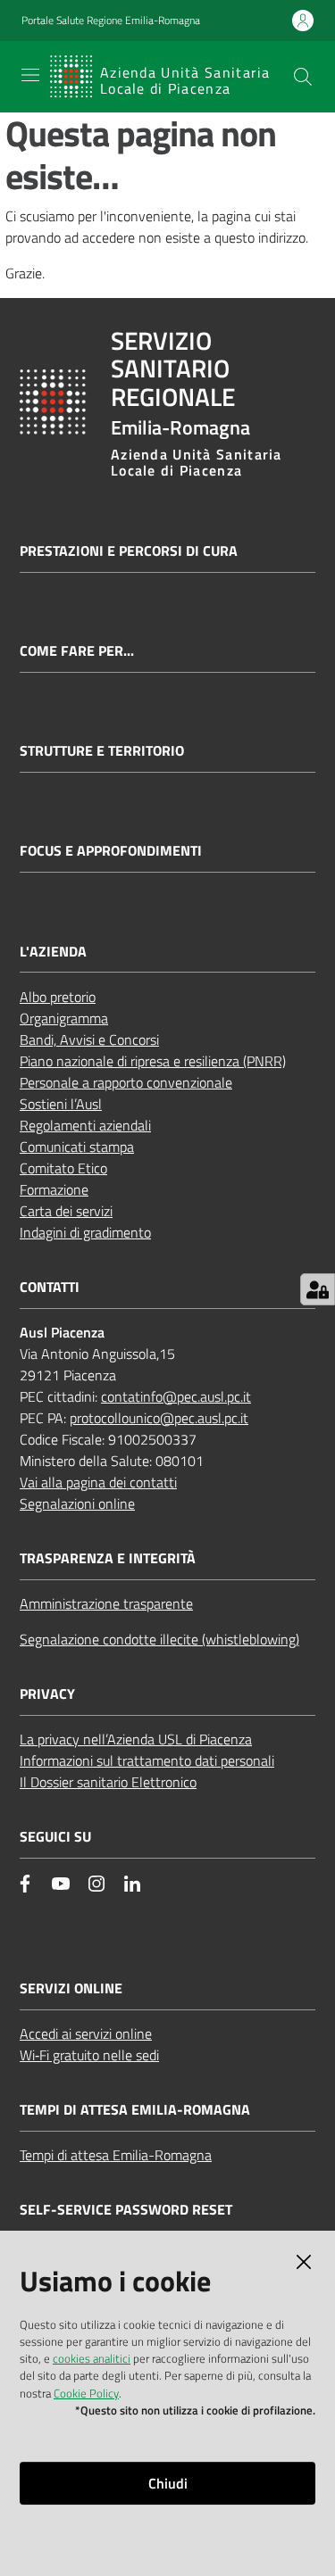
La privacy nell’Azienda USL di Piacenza (136, 1739)
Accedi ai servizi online (86, 2033)
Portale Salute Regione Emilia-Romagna (111, 21)
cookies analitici (92, 2358)
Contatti (50, 1287)
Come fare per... (77, 651)
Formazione (54, 1189)
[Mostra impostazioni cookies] (318, 1289)
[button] (303, 77)
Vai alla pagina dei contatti (98, 1482)
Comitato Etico (63, 1168)
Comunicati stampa (77, 1147)
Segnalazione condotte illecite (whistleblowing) (159, 1639)
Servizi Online (71, 1988)
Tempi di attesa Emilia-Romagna (116, 2155)
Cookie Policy (86, 2393)
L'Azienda (53, 952)
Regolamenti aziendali (85, 1125)
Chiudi (168, 2483)
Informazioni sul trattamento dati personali (147, 1760)
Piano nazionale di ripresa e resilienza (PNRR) (153, 1061)
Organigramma (64, 1018)
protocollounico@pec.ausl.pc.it (159, 1418)
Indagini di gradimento (85, 1232)
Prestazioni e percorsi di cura (129, 551)
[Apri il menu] (30, 75)
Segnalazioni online (77, 1503)
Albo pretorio (58, 997)
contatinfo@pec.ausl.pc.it (176, 1396)
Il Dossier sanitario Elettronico (108, 1782)
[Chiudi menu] (271, 36)
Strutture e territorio (102, 751)
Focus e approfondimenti (111, 851)
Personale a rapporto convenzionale (126, 1082)
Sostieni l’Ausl (61, 1104)
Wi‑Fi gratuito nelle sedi (89, 2055)
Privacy (47, 1694)
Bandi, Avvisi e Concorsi (89, 1040)
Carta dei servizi (66, 1211)
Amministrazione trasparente (106, 1603)
